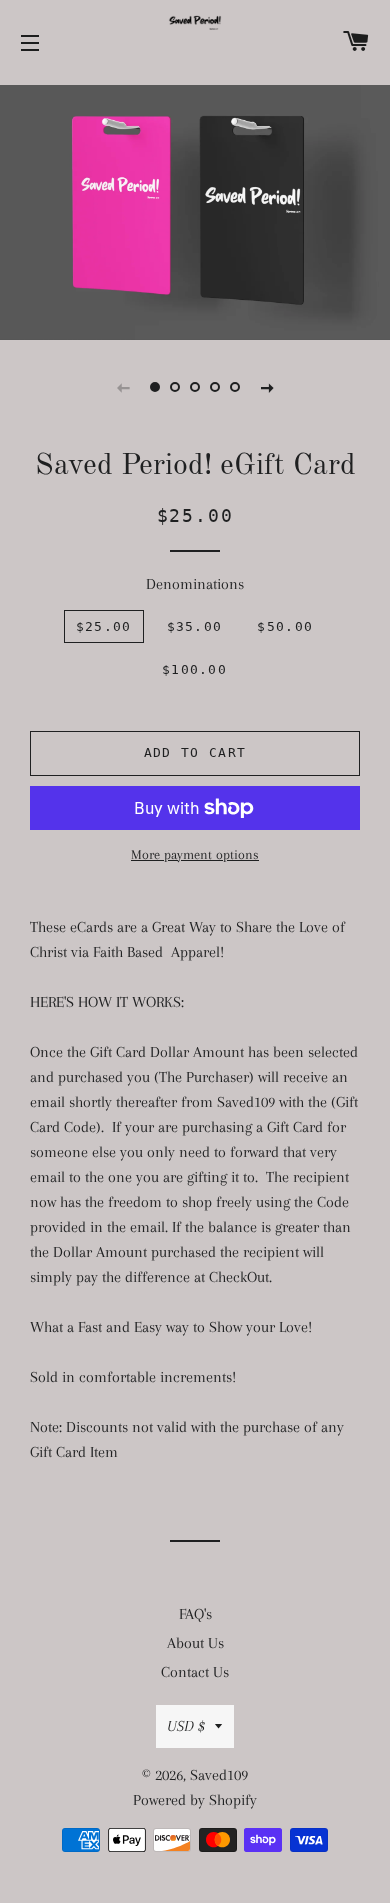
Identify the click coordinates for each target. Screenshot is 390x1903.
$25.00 (104, 626)
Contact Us (195, 1672)
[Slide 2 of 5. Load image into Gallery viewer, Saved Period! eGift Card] (175, 387)
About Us (195, 1643)
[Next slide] (267, 387)
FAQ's (195, 1614)
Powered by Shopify (195, 1800)
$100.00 (194, 669)
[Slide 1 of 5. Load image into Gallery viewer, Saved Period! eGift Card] (155, 387)
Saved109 (219, 1775)
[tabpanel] (195, 210)
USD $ (186, 1726)
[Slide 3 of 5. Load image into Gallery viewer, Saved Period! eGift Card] (195, 387)
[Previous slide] (123, 387)
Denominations (195, 584)
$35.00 (195, 626)
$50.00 (285, 626)
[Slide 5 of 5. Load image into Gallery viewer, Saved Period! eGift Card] (235, 387)
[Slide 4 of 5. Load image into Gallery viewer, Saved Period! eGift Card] (215, 387)
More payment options (195, 854)
